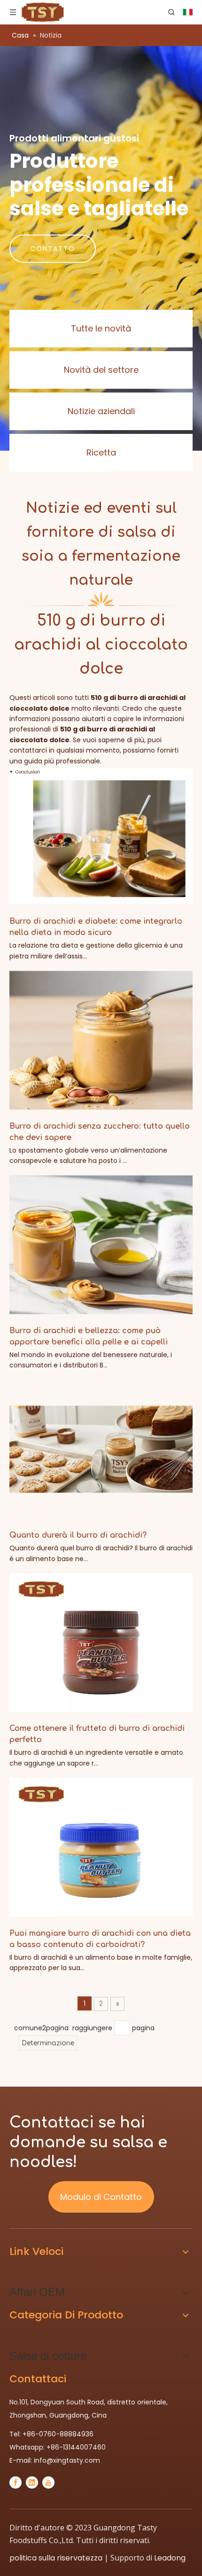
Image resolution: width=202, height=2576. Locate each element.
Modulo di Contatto (101, 2197)
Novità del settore (101, 370)
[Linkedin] (32, 2482)
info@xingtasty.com (67, 2460)
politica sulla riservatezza (56, 2558)
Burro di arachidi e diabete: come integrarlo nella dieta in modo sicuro (96, 927)
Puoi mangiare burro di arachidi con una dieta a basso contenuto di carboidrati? (100, 1939)
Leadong (170, 2558)
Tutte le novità (101, 328)
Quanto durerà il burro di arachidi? (78, 1535)
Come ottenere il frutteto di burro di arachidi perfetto (97, 1734)
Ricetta (101, 452)
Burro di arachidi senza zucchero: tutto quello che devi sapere (100, 1132)
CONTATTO (53, 249)
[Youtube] (48, 2482)
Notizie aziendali (101, 411)
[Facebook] (16, 2482)
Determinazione (48, 2043)
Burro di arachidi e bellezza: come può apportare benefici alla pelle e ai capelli (89, 1336)
